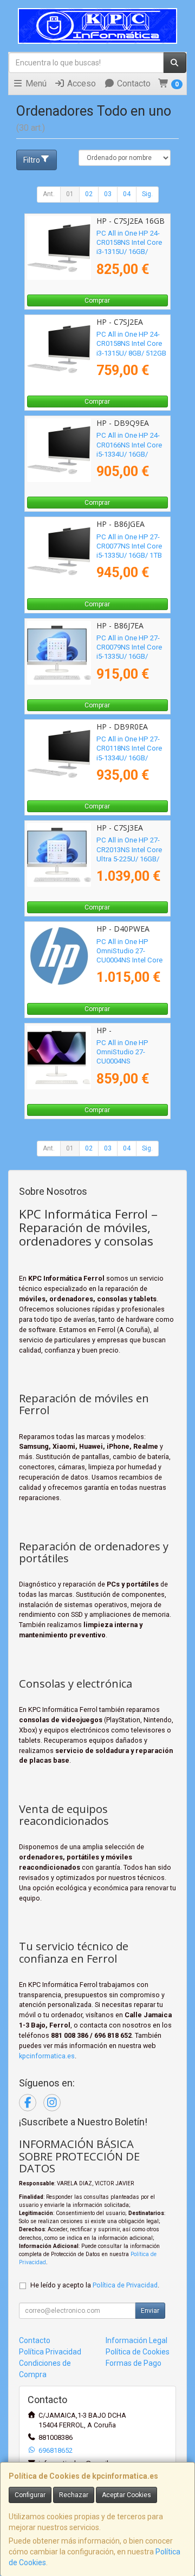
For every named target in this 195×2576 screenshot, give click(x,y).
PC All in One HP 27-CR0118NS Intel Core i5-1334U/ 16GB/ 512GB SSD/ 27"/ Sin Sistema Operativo (129, 758)
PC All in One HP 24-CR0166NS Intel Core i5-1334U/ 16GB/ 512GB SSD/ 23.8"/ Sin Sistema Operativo (131, 454)
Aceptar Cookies (126, 2495)
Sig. (147, 194)
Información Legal (136, 2340)
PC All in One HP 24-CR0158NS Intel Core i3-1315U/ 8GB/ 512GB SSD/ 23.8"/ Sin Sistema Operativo (131, 353)
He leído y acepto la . (95, 2285)
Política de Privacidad (125, 2285)
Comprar (97, 300)
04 (127, 194)
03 (108, 194)
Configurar (30, 2495)
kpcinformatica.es (47, 2056)
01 (70, 194)
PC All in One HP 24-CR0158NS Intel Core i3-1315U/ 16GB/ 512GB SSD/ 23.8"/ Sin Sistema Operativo (131, 252)
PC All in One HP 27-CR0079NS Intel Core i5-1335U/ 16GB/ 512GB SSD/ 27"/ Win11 (129, 657)
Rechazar (74, 2495)
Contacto (133, 83)
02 (89, 194)
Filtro (32, 160)
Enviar (150, 2311)
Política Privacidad (50, 2352)
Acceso (80, 83)
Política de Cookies (138, 2352)
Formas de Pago (134, 2363)
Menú (35, 83)
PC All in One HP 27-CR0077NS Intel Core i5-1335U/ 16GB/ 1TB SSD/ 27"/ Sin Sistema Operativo (131, 556)
